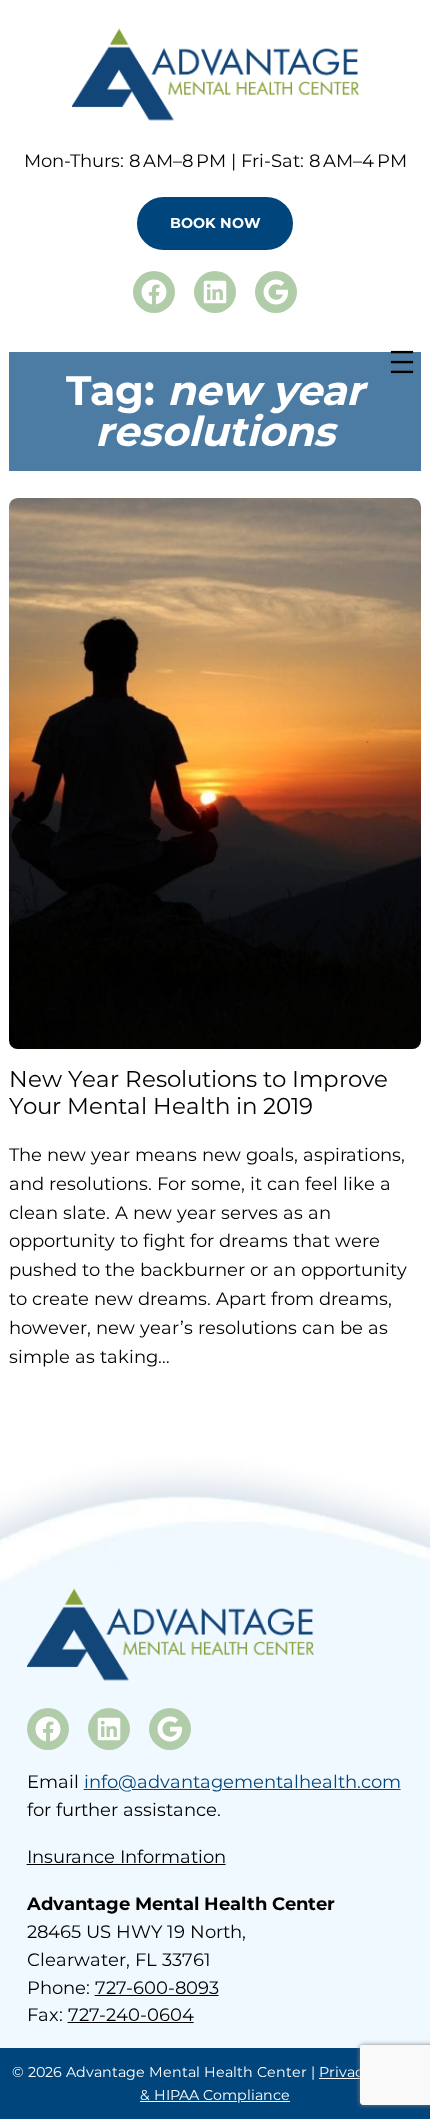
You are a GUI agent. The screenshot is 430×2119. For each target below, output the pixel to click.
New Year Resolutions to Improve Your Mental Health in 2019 (198, 1093)
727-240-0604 (131, 2015)
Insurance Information (126, 1857)
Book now (215, 223)
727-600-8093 (157, 1988)
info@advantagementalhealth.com (242, 1782)
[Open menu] (402, 362)
